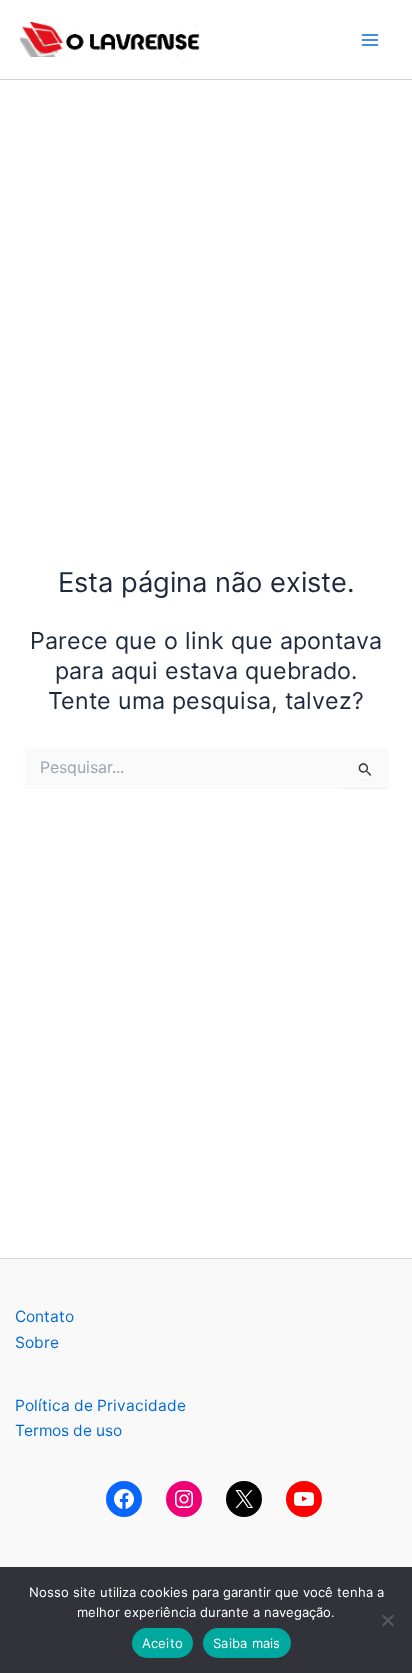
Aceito (163, 1643)
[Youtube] (304, 1499)
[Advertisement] (206, 286)
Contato (44, 1316)
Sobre (37, 1342)
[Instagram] (184, 1499)
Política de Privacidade (100, 1405)
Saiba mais (247, 1643)
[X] (244, 1499)
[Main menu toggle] (370, 39)
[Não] (387, 1620)
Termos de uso (68, 1430)
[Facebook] (124, 1499)
